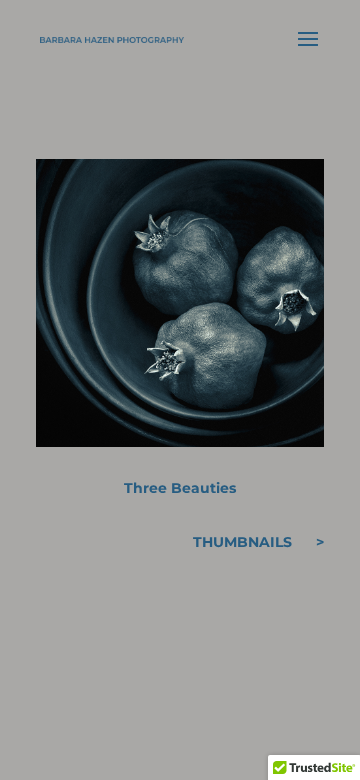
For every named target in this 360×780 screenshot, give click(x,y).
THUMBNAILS (242, 542)
